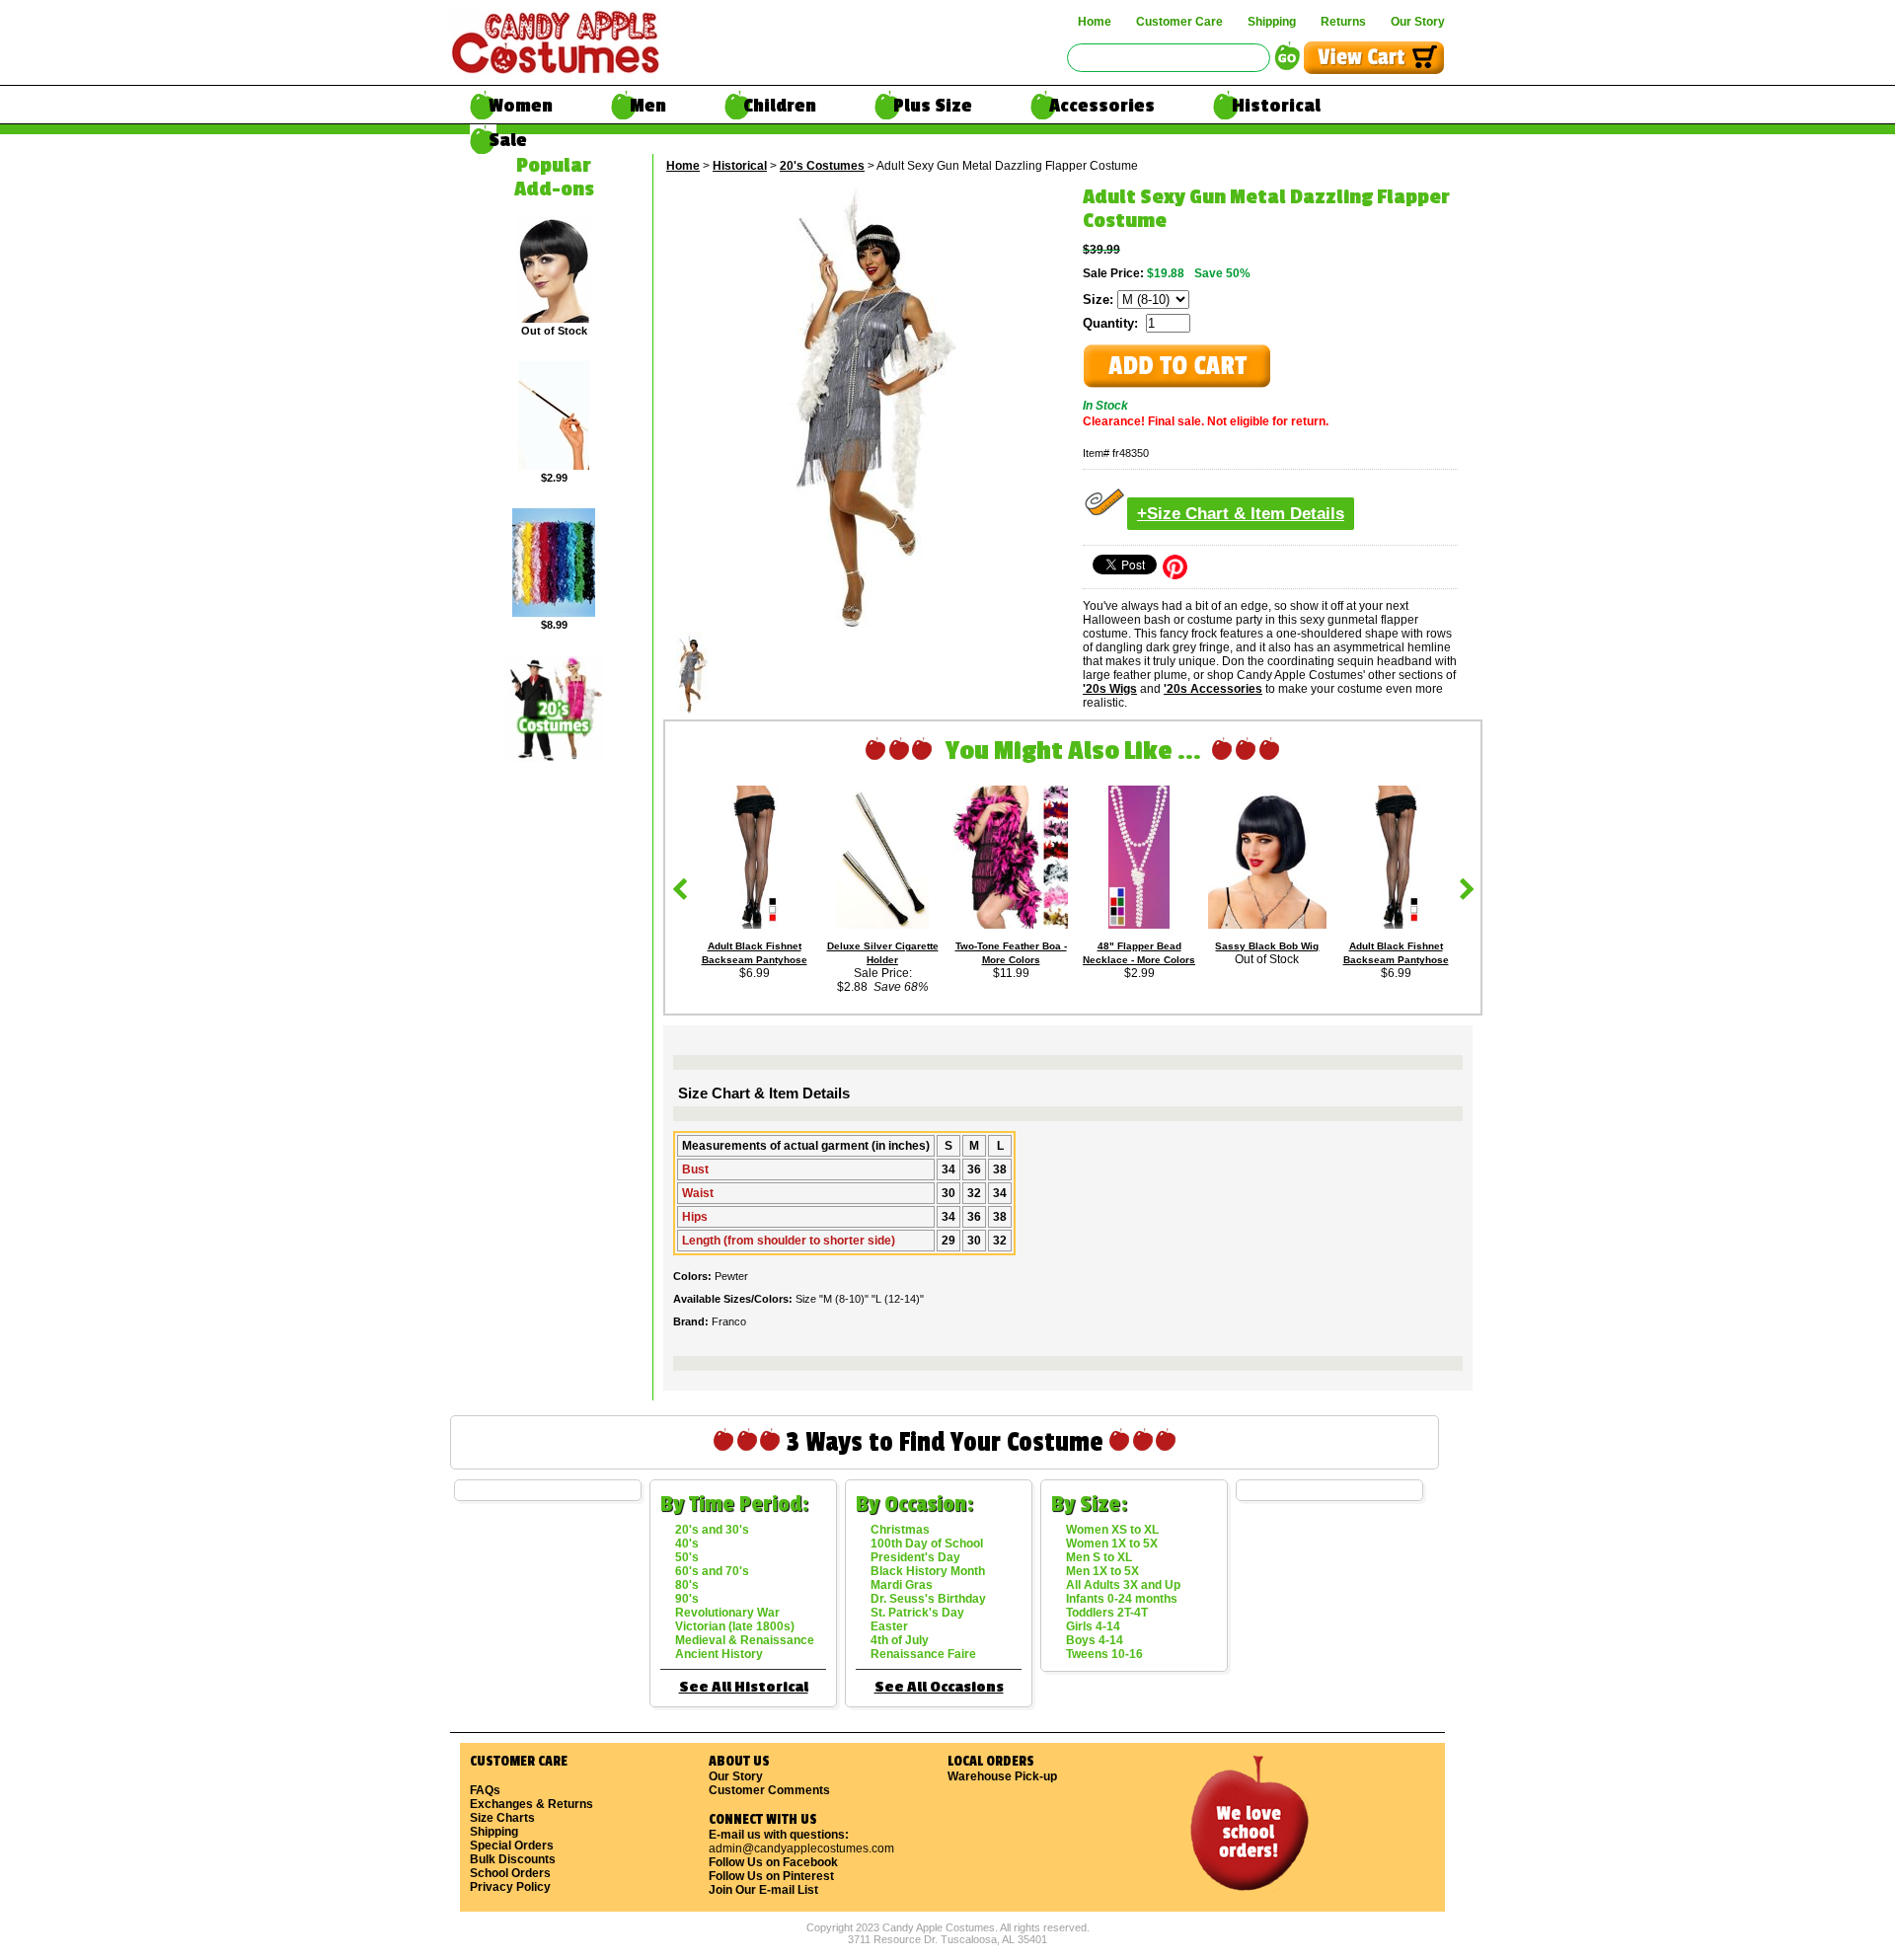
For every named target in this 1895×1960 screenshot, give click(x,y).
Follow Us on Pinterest (771, 1876)
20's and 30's (712, 1530)
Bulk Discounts (513, 1859)
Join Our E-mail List (763, 1890)
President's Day (915, 1557)
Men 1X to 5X (1102, 1571)
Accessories (1102, 106)
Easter (889, 1626)
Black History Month (928, 1571)
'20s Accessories (1213, 689)
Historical (1276, 106)
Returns (1343, 22)
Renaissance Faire (923, 1654)
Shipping (1272, 22)
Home (1095, 22)
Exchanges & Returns (531, 1804)
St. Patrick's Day (917, 1613)
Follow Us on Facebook (773, 1862)
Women (521, 106)
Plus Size (933, 106)
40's (687, 1544)
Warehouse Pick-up (1002, 1776)
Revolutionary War (727, 1613)
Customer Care (1179, 22)
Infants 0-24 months (1122, 1599)
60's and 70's (712, 1571)
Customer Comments (769, 1790)
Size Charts (502, 1818)
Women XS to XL (1112, 1530)
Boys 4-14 (1095, 1640)
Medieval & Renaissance (745, 1640)
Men (648, 106)
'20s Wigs (1110, 689)
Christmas (900, 1530)
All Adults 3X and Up (1123, 1585)
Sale (508, 140)
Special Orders (512, 1846)
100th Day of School (927, 1544)
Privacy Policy (510, 1887)
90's (687, 1599)
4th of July (900, 1640)
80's (687, 1585)
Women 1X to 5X (1112, 1544)
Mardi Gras (902, 1585)
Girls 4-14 (1093, 1626)
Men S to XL (1099, 1557)
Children (780, 106)
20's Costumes (822, 166)
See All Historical (744, 1687)
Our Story (1418, 22)
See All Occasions (939, 1687)
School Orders (510, 1873)
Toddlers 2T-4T (1107, 1613)
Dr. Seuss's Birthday (928, 1599)
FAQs (485, 1790)
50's (687, 1557)
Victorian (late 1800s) (735, 1626)
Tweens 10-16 (1104, 1654)
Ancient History (719, 1654)
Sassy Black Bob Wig (1267, 946)
